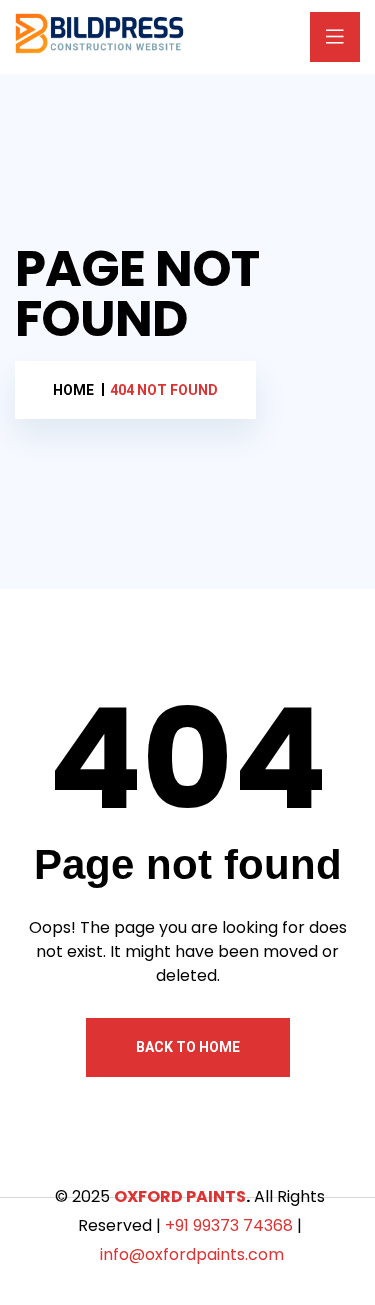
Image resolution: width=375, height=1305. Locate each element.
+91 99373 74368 (229, 1225)
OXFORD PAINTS (180, 1196)
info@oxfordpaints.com (192, 1254)
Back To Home (188, 1047)
